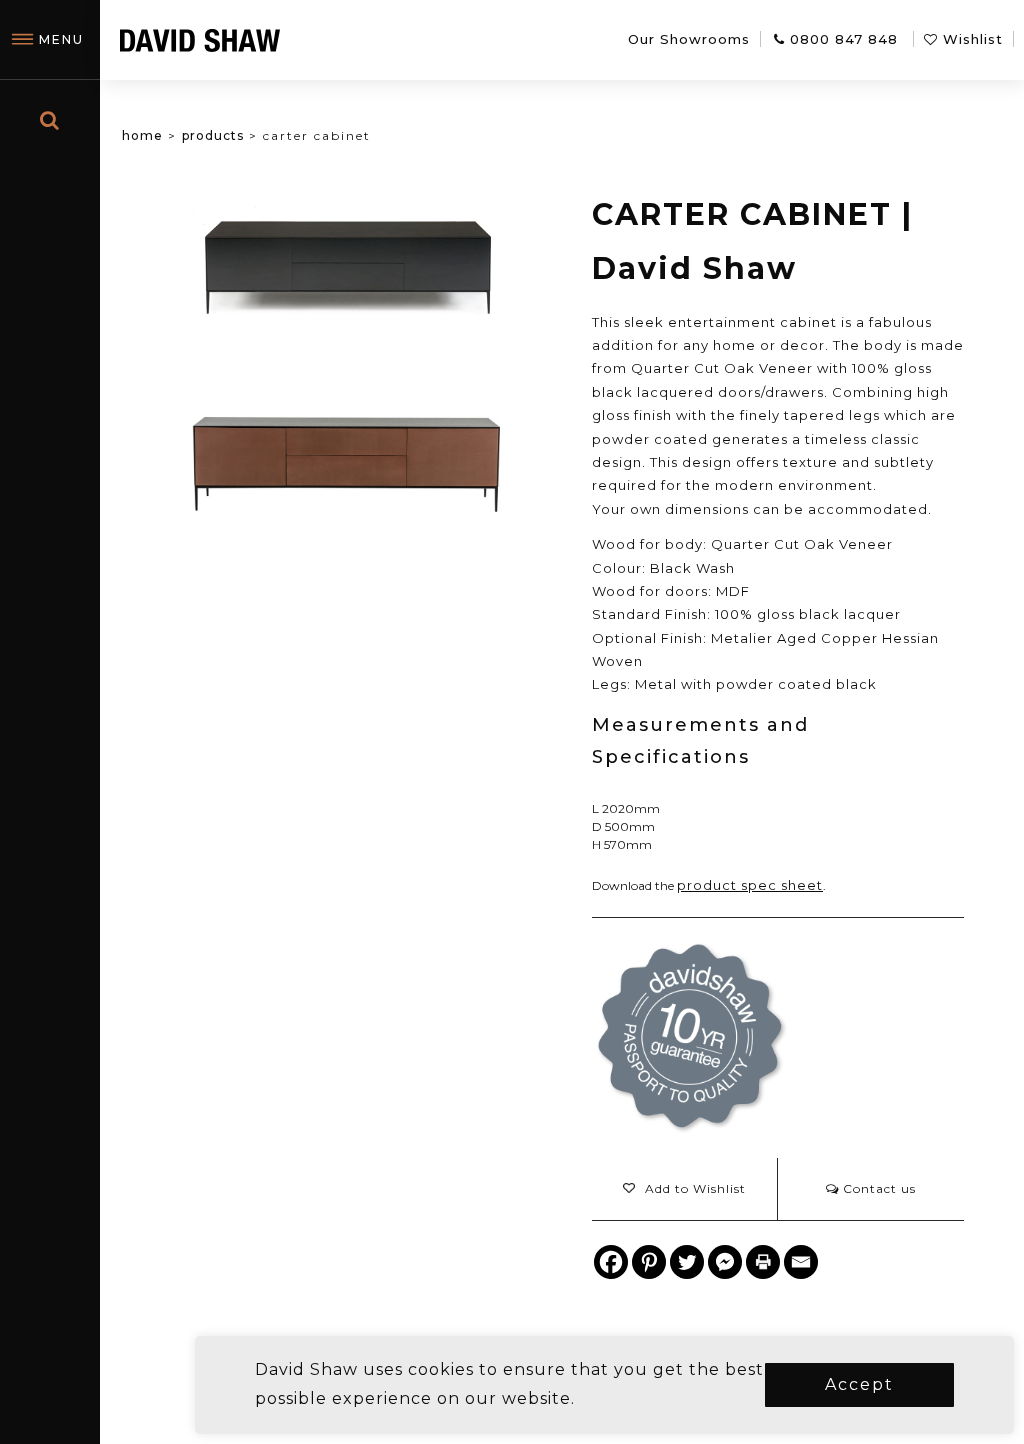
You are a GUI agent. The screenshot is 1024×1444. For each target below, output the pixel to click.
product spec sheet (750, 885)
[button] (684, 1189)
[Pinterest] (649, 1262)
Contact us (877, 1188)
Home (142, 135)
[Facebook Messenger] (725, 1262)
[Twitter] (687, 1262)
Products (213, 135)
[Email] (801, 1262)
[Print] (763, 1262)
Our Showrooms (689, 39)
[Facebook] (611, 1262)
